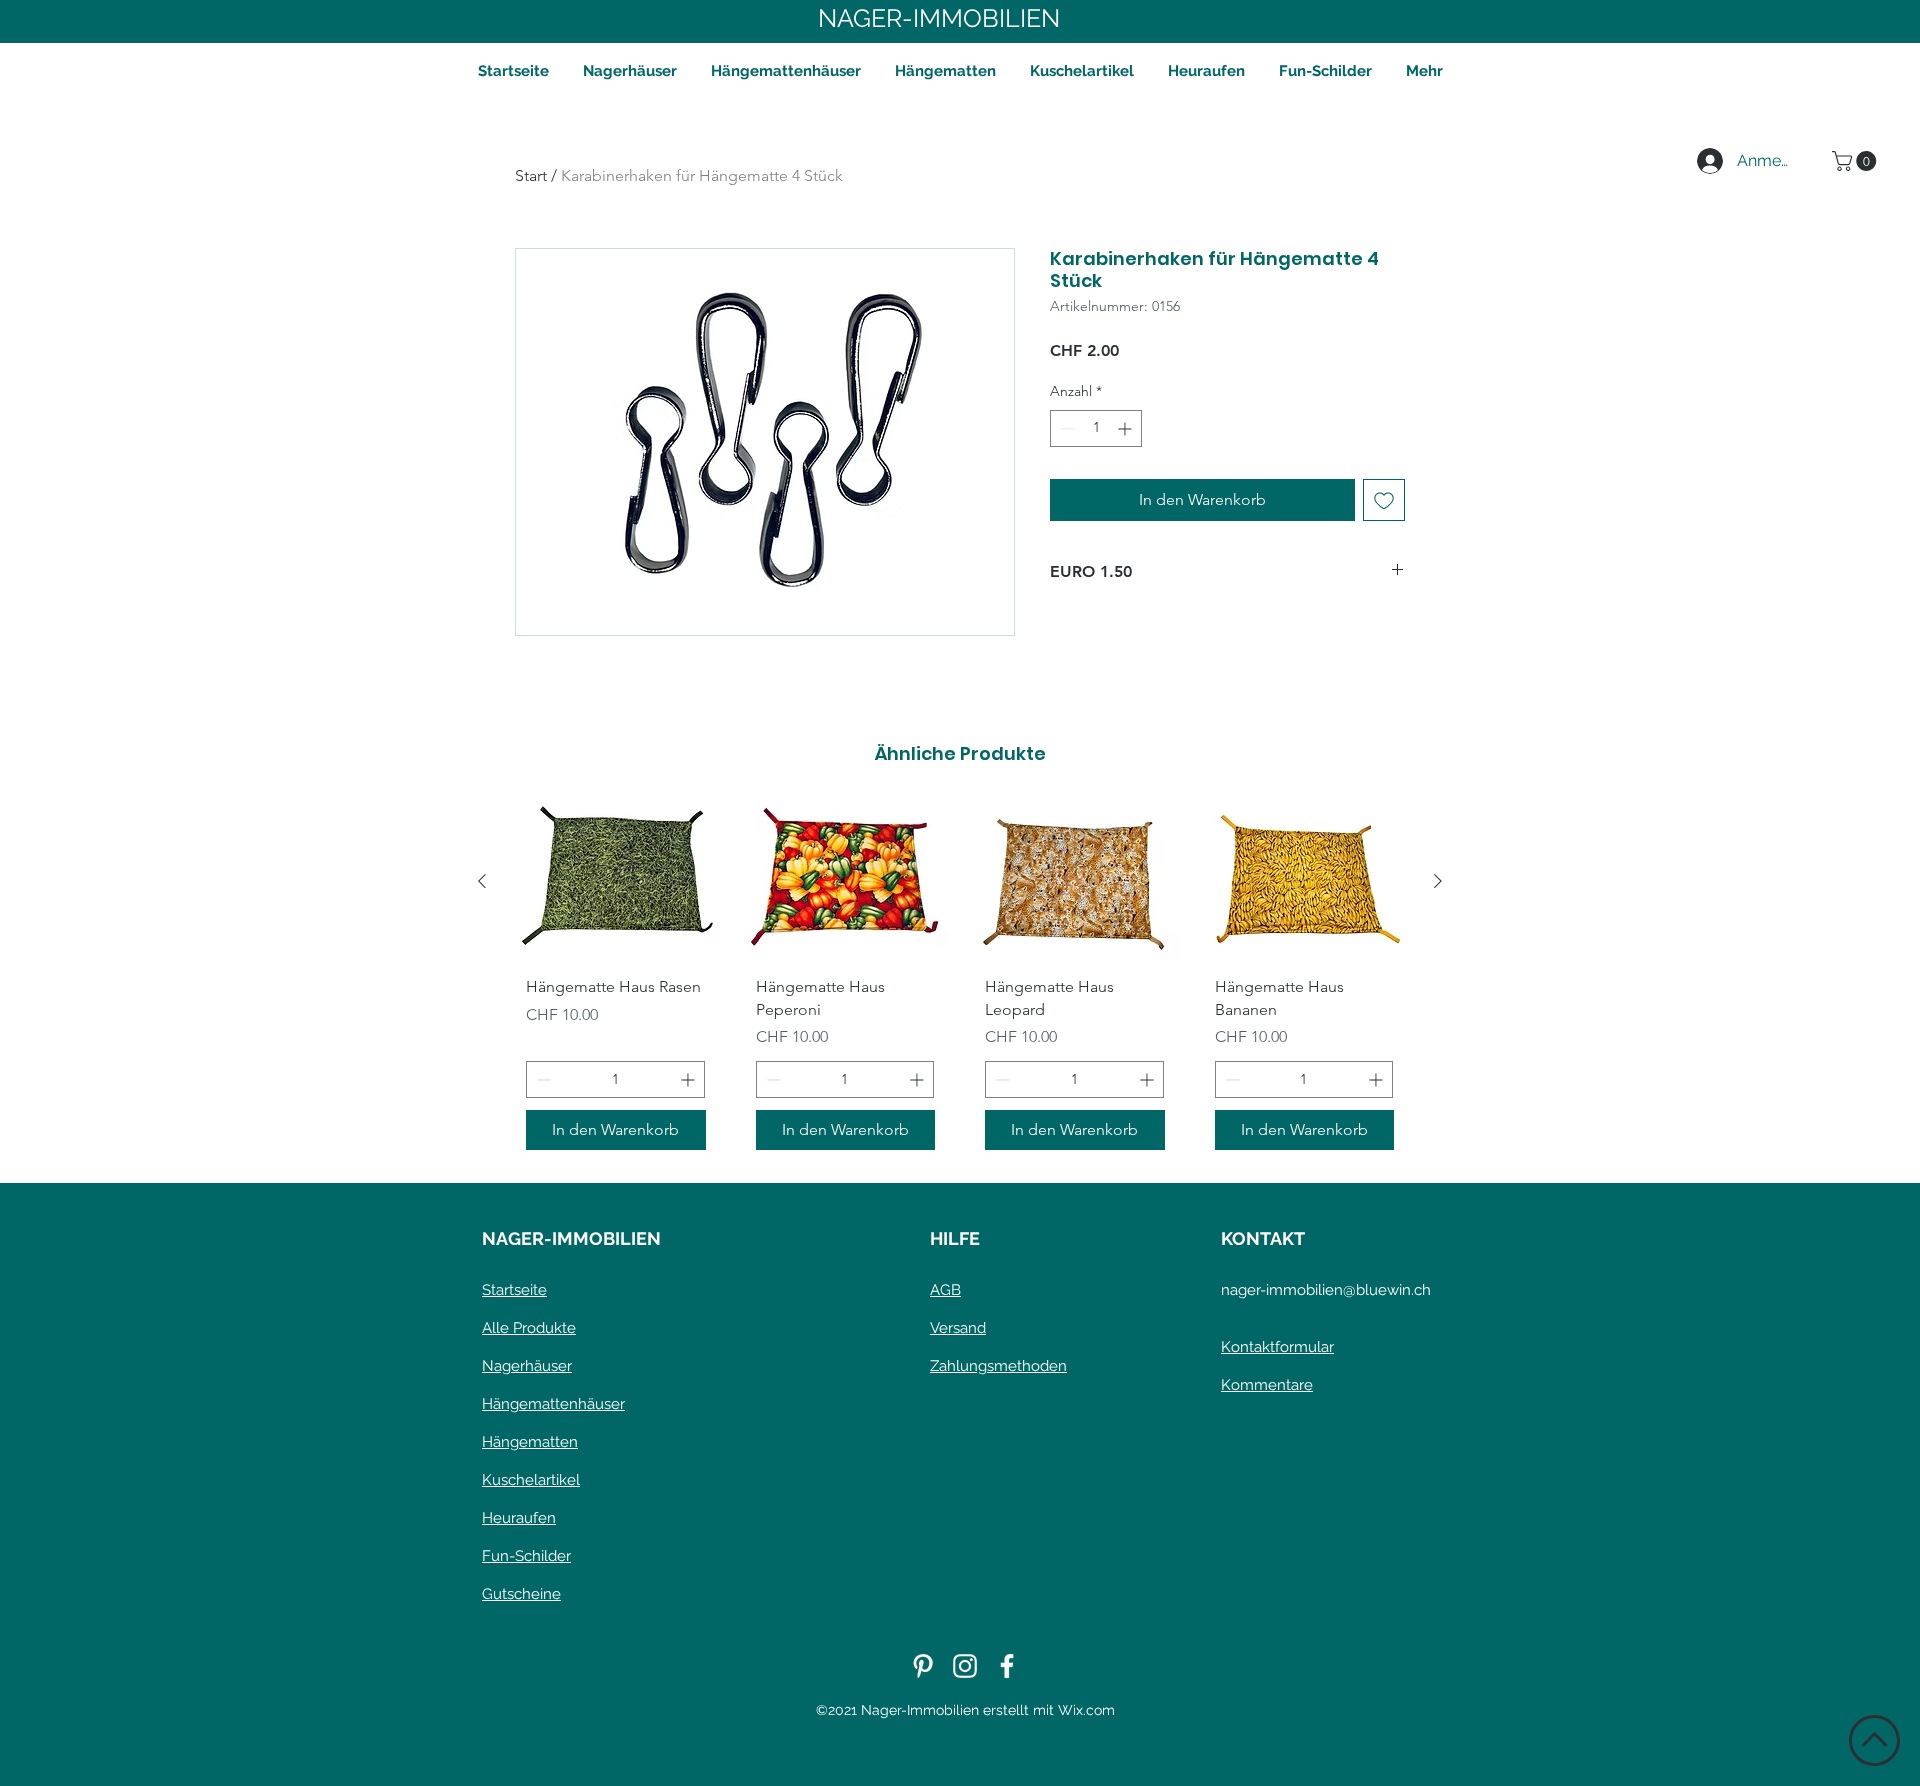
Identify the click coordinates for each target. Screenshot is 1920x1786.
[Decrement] (1065, 428)
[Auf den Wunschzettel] (1384, 500)
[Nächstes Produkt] (1438, 881)
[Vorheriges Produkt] (482, 881)
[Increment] (1126, 428)
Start (531, 175)
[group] (960, 984)
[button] (1856, 161)
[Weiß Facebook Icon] (1007, 1666)
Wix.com (1086, 1710)
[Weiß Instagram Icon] (965, 1666)
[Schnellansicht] (616, 881)
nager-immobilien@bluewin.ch (1326, 1290)
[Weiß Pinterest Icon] (923, 1666)
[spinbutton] (1096, 428)
